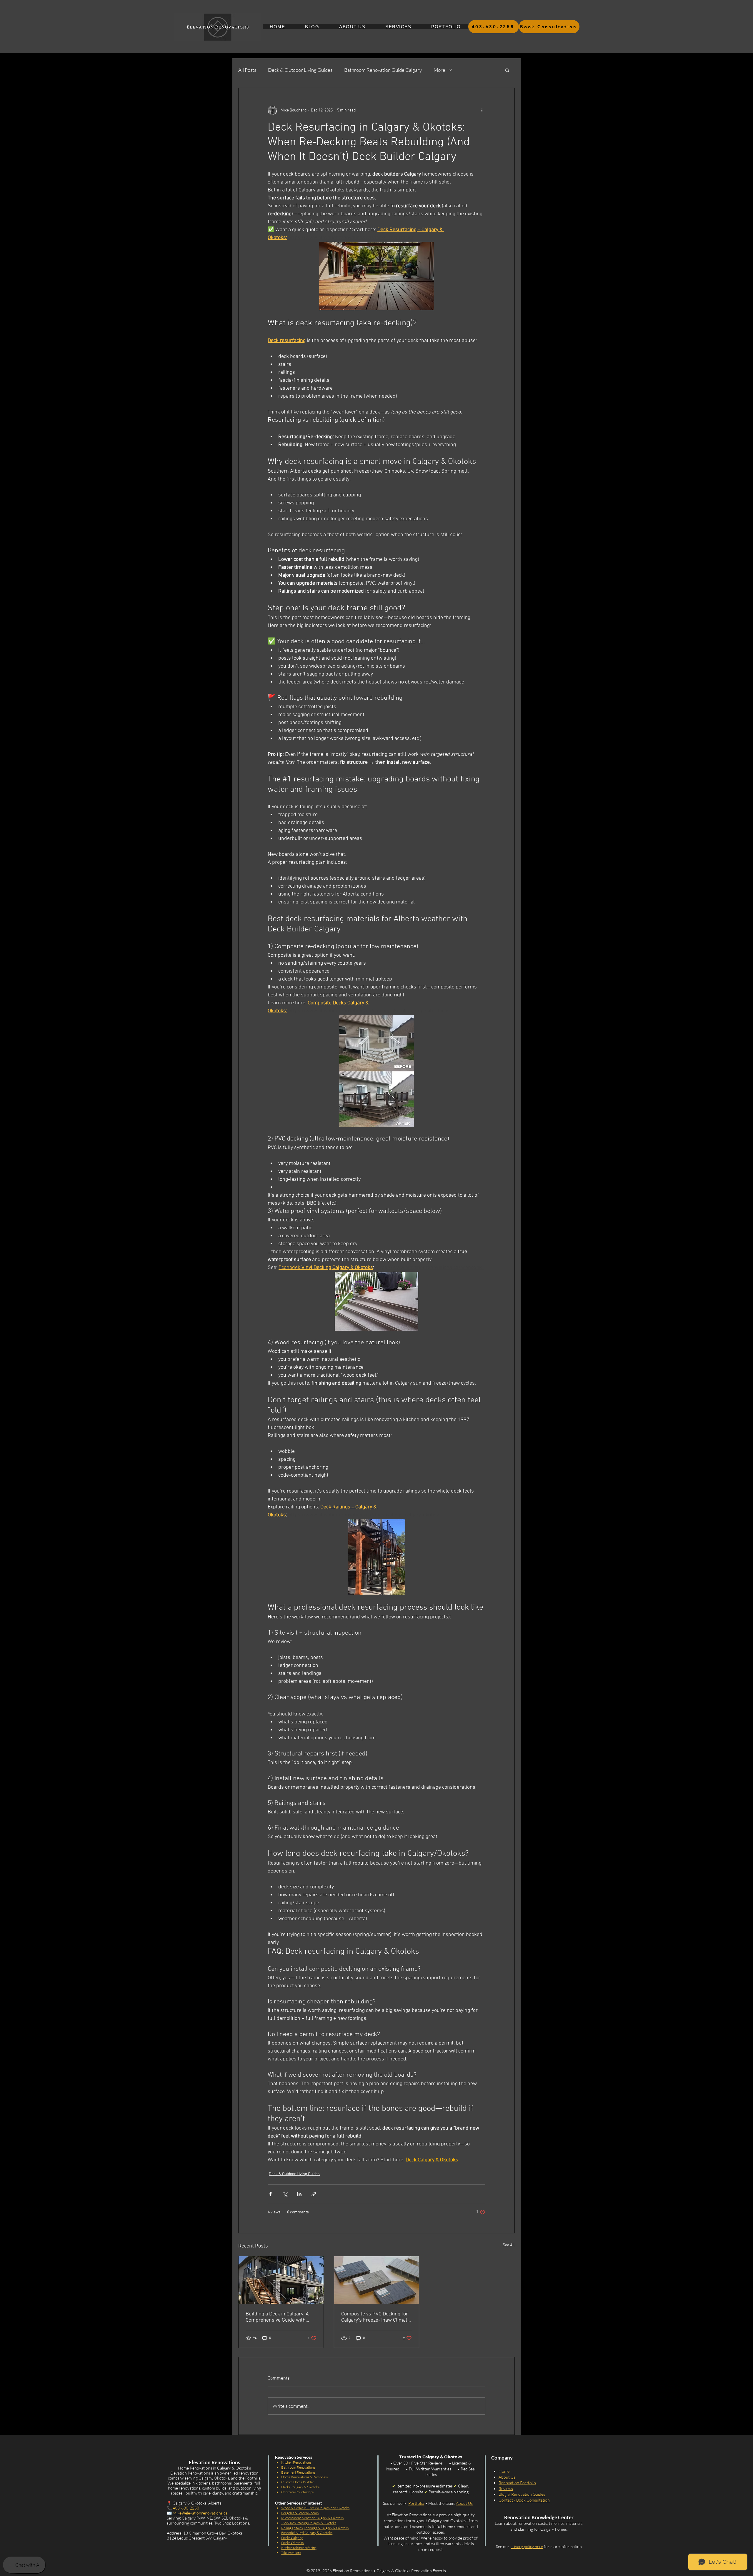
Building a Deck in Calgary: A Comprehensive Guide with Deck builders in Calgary (277, 2317)
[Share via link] (314, 2194)
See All (509, 2245)
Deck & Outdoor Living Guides (300, 70)
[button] (507, 70)
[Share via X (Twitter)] (285, 2194)
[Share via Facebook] (270, 2194)
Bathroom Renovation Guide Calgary (383, 70)
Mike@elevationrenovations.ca (200, 2513)
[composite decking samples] (377, 2280)
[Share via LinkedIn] (299, 2194)
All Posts (247, 70)
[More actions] (482, 110)
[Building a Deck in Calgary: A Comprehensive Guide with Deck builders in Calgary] (281, 2280)
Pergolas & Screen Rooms (300, 2513)
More (439, 70)
